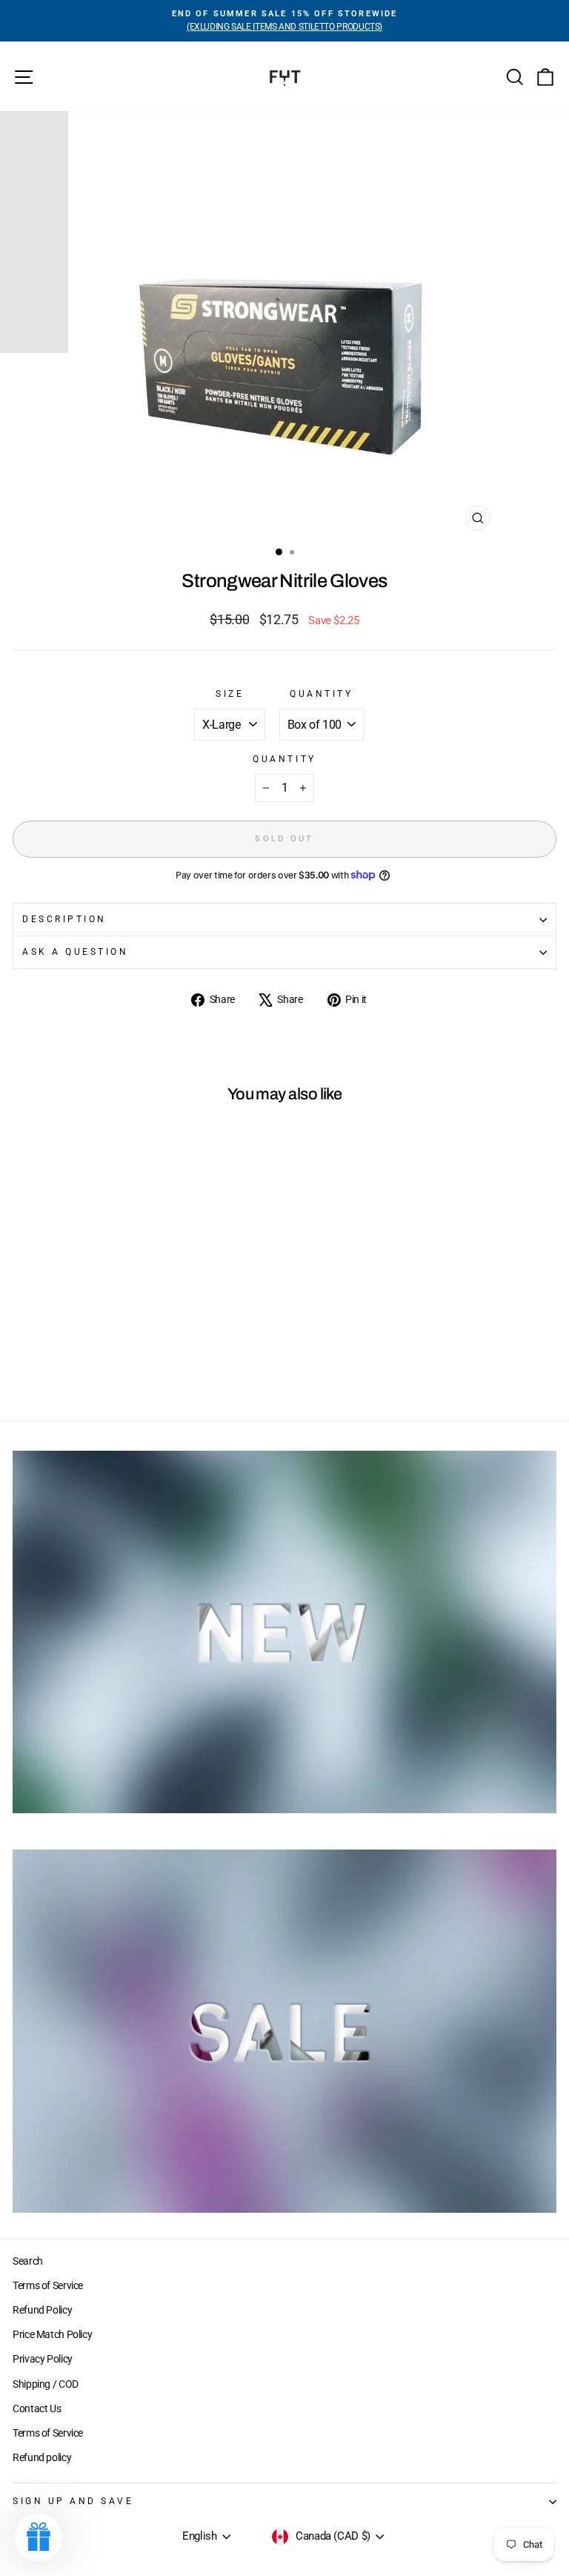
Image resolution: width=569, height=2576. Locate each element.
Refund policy (42, 2457)
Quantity (321, 694)
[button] (39, 2537)
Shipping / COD (46, 2384)
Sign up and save (73, 2501)
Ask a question (75, 952)
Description (64, 919)
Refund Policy (42, 2310)
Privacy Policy (43, 2359)
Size (230, 694)
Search (28, 2261)
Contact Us (37, 2408)
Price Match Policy (52, 2334)
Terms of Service (48, 2285)
